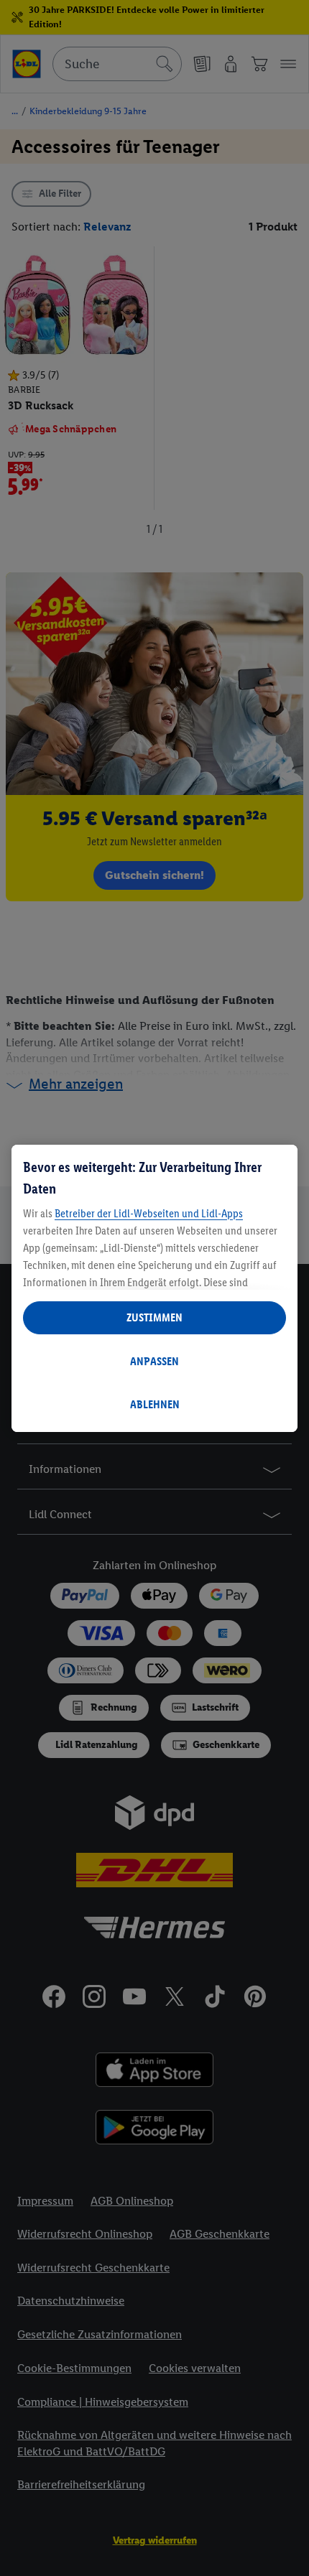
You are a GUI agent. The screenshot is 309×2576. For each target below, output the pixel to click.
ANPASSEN (154, 1361)
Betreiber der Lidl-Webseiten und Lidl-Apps (149, 1213)
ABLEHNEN (155, 1404)
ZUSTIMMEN (154, 1317)
